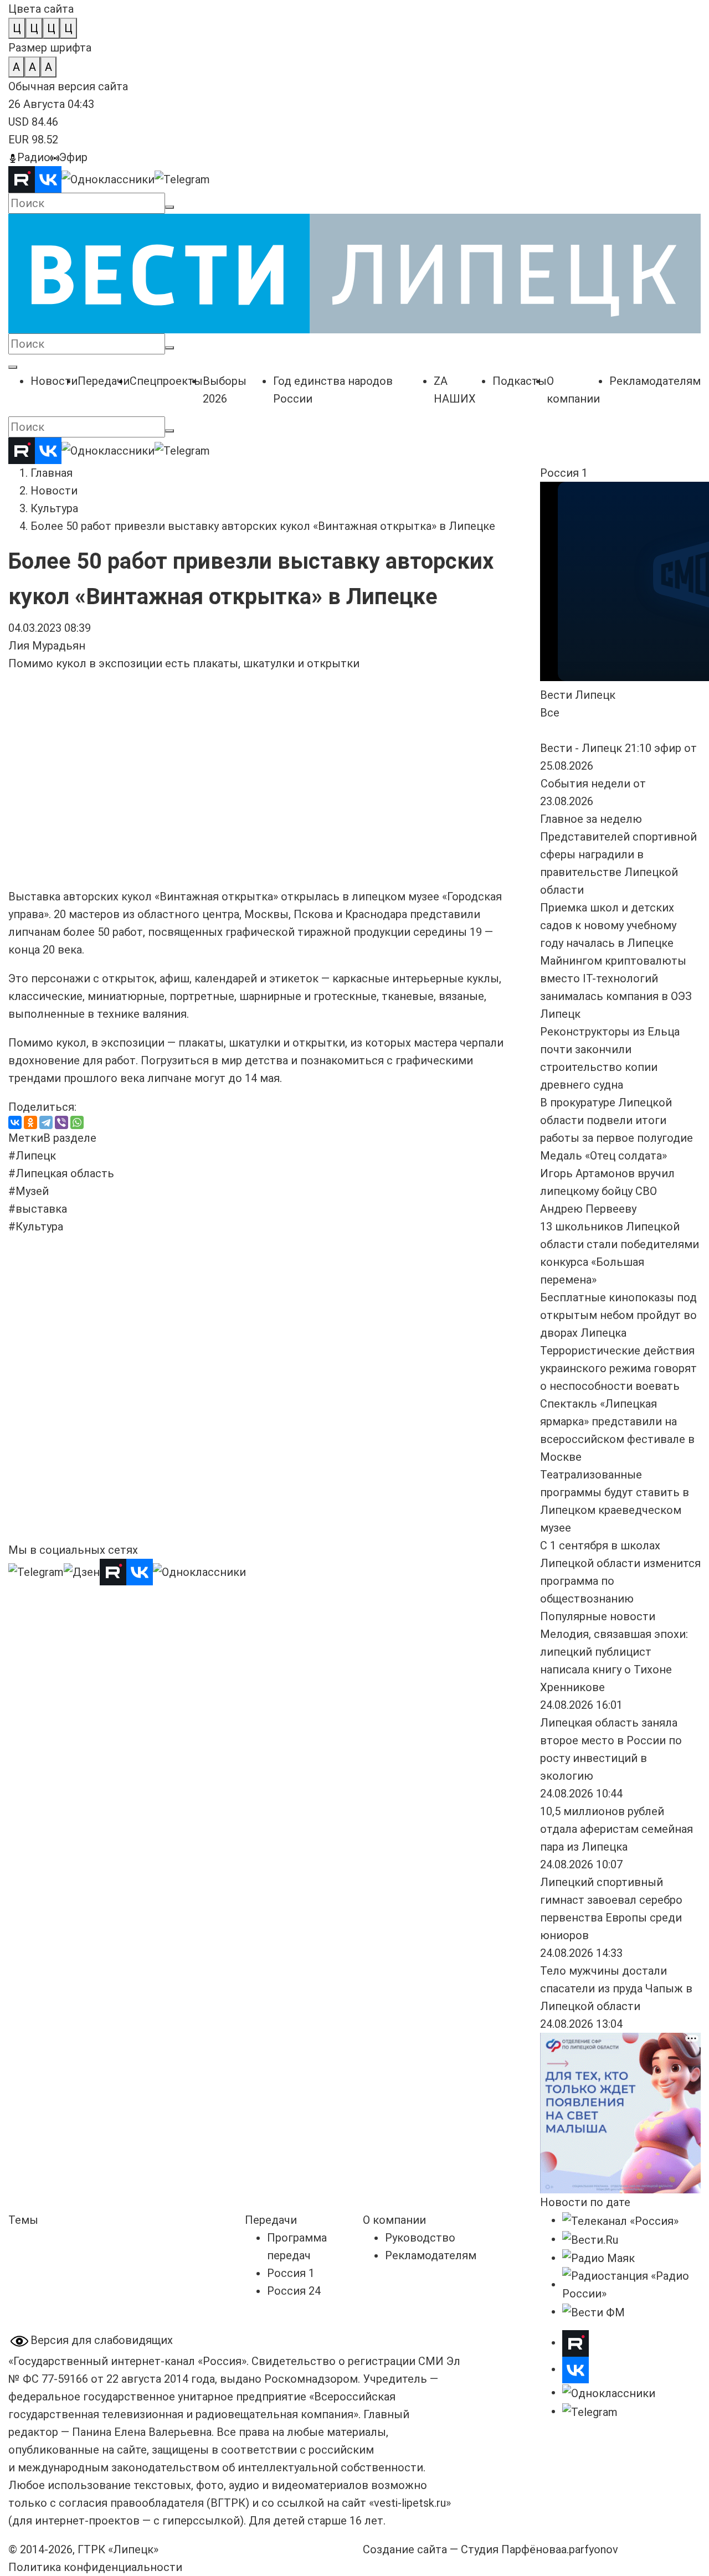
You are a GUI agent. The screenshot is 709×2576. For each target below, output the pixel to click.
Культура (54, 508)
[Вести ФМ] (594, 2311)
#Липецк (32, 1156)
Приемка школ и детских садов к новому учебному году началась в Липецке (608, 925)
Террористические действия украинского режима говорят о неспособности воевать (618, 1368)
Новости (54, 491)
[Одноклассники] (30, 1122)
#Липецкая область (61, 1173)
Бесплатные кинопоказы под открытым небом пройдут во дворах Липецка (618, 1315)
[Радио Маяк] (598, 2258)
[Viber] (61, 1122)
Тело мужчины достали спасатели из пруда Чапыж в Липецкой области (616, 1988)
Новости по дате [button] (585, 2202)
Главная (52, 473)
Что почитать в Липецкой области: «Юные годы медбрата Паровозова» (255, 1433)
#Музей (29, 1191)
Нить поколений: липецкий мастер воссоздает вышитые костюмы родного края (265, 1280)
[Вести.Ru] (590, 2239)
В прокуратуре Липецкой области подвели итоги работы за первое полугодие (616, 1120)
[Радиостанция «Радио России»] (631, 2284)
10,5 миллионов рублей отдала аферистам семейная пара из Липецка (616, 1829)
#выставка (38, 1209)
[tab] (26, 1138)
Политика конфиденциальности (95, 2567)
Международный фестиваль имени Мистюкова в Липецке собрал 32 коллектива (88, 1433)
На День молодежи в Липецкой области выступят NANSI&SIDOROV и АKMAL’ (440, 1280)
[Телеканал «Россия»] (620, 2220)
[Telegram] (46, 1122)
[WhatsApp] (77, 1122)
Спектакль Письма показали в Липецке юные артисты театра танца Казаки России (440, 1433)
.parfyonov (590, 2549)
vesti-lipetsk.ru (410, 2503)
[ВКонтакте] (15, 1122)
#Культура (36, 1227)
